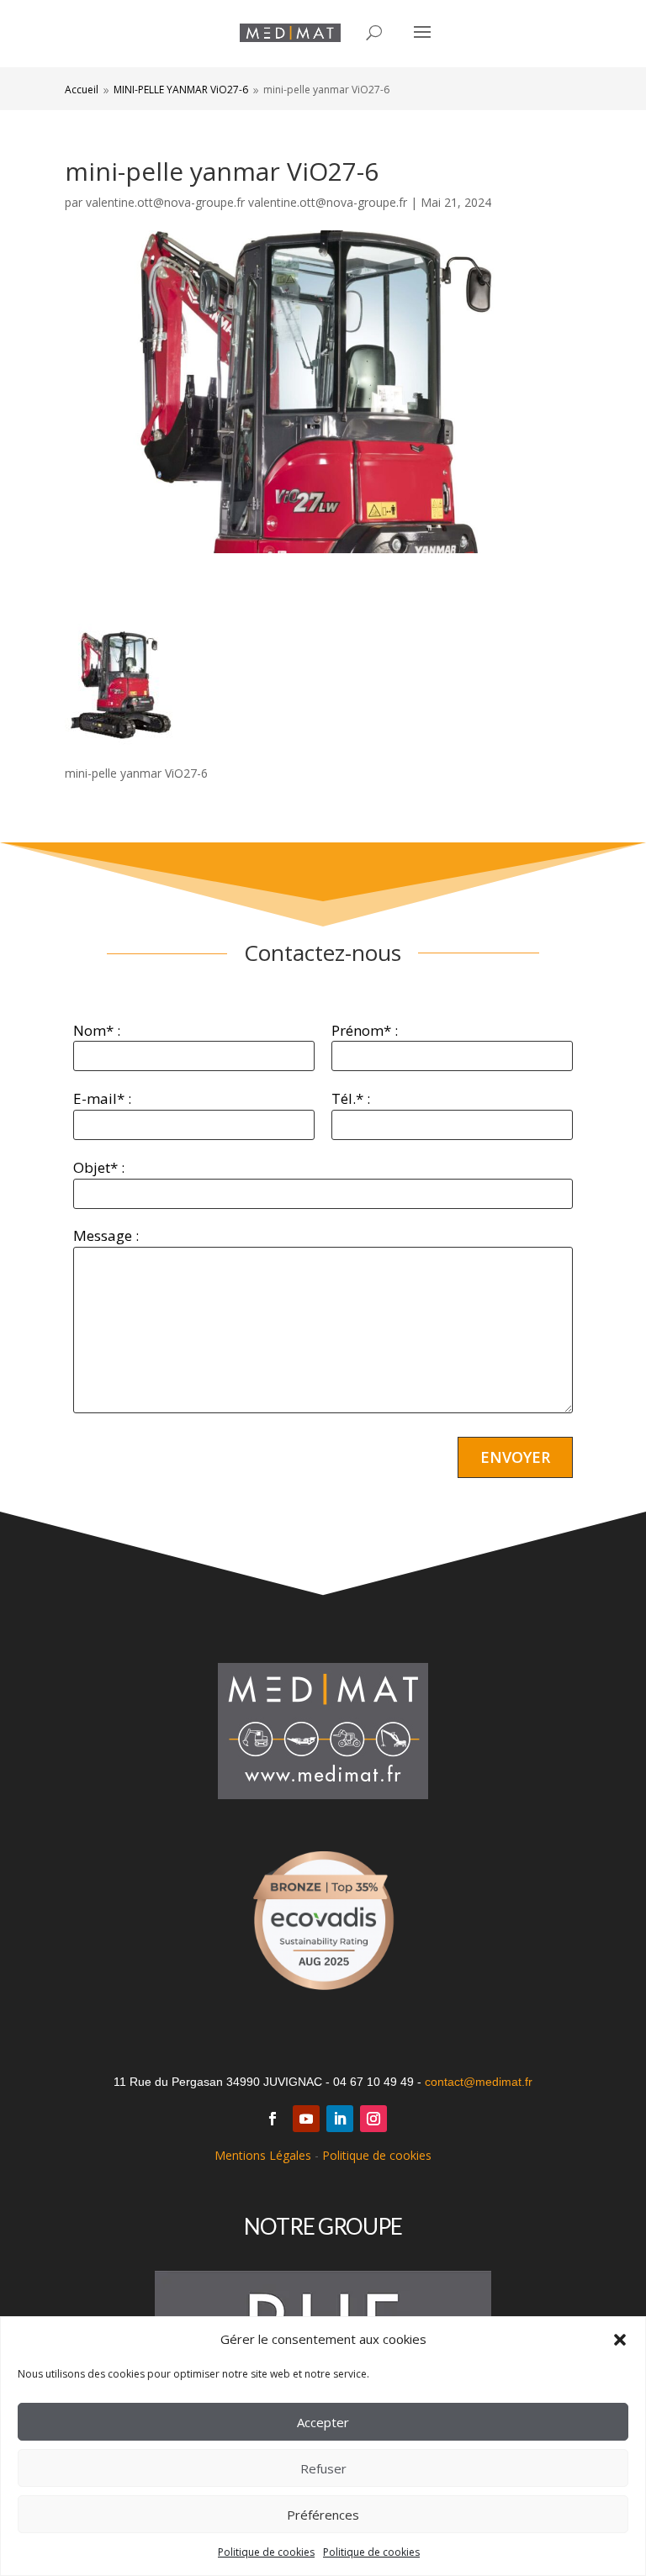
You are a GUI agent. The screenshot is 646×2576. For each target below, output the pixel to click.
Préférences (323, 2515)
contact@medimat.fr (479, 2082)
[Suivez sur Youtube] (306, 2119)
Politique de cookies (266, 2552)
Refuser (323, 2468)
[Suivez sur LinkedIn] (340, 2119)
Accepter (323, 2422)
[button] (620, 2340)
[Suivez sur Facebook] (273, 2119)
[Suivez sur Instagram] (373, 2119)
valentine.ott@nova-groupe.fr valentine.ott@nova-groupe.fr (246, 202)
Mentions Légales (263, 2155)
